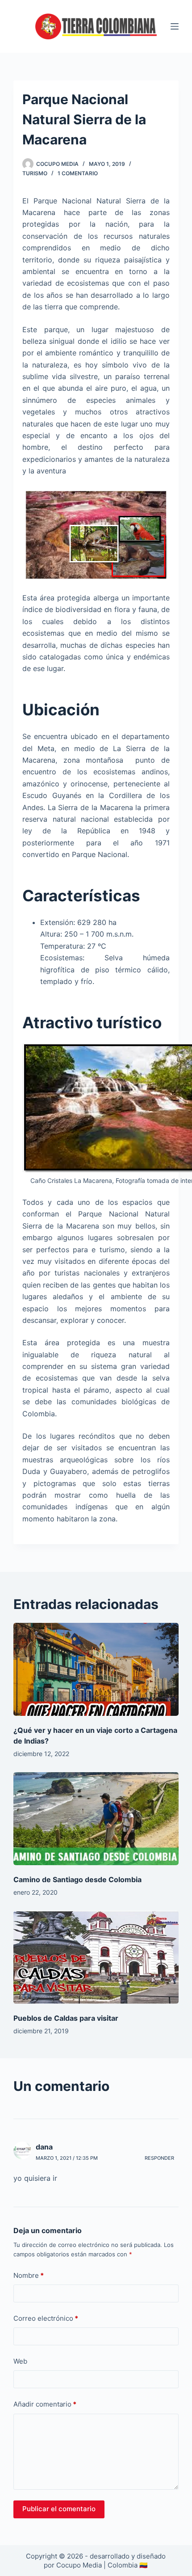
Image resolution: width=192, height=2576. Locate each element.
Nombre (29, 2275)
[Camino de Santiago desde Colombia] (96, 1819)
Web (20, 2361)
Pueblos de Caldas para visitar (66, 2018)
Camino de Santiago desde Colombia (77, 1879)
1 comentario (78, 173)
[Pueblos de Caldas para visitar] (96, 1957)
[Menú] (175, 26)
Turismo (35, 173)
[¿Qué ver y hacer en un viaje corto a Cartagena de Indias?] (96, 1669)
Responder (159, 2158)
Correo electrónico (46, 2318)
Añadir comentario (45, 2404)
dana (44, 2147)
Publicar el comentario (59, 2509)
